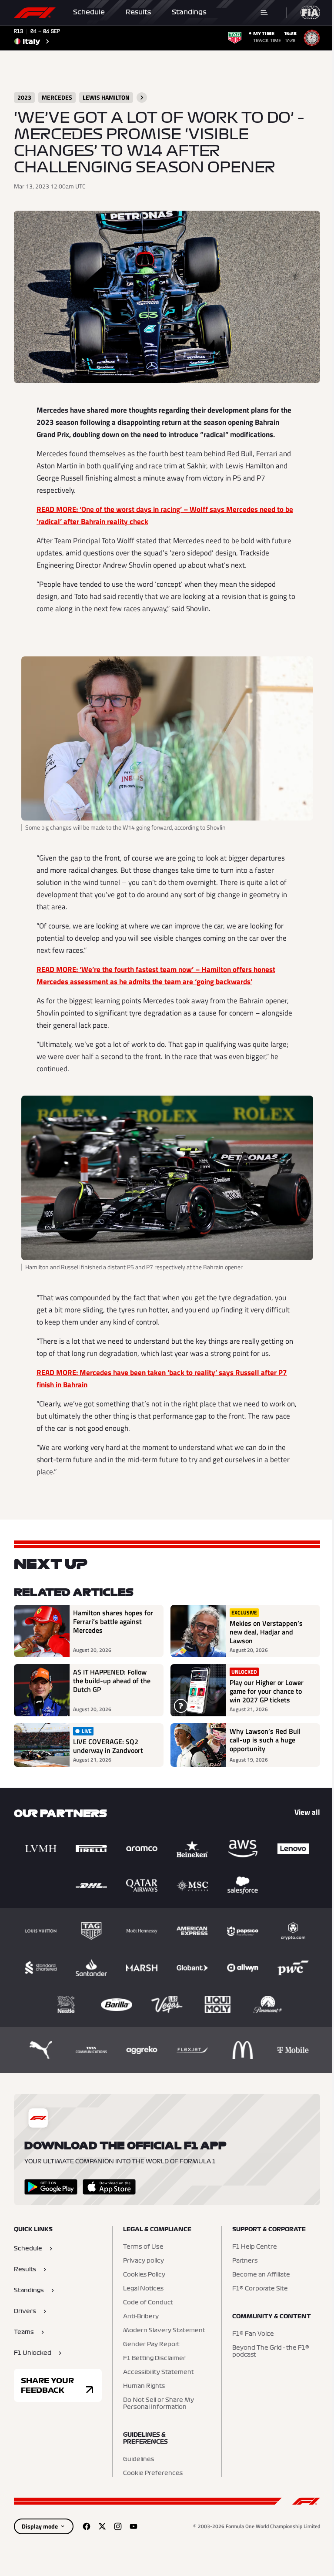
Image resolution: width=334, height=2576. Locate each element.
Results (138, 12)
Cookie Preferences (153, 2473)
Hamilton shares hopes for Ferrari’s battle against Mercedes (113, 1622)
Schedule (89, 12)
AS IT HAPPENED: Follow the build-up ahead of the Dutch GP (112, 1681)
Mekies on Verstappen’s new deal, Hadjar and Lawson (266, 1632)
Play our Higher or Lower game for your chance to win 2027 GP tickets (267, 1691)
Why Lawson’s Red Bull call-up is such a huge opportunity (265, 1740)
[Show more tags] (142, 98)
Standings (189, 12)
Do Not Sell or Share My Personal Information (159, 2404)
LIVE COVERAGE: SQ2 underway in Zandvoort (108, 1746)
